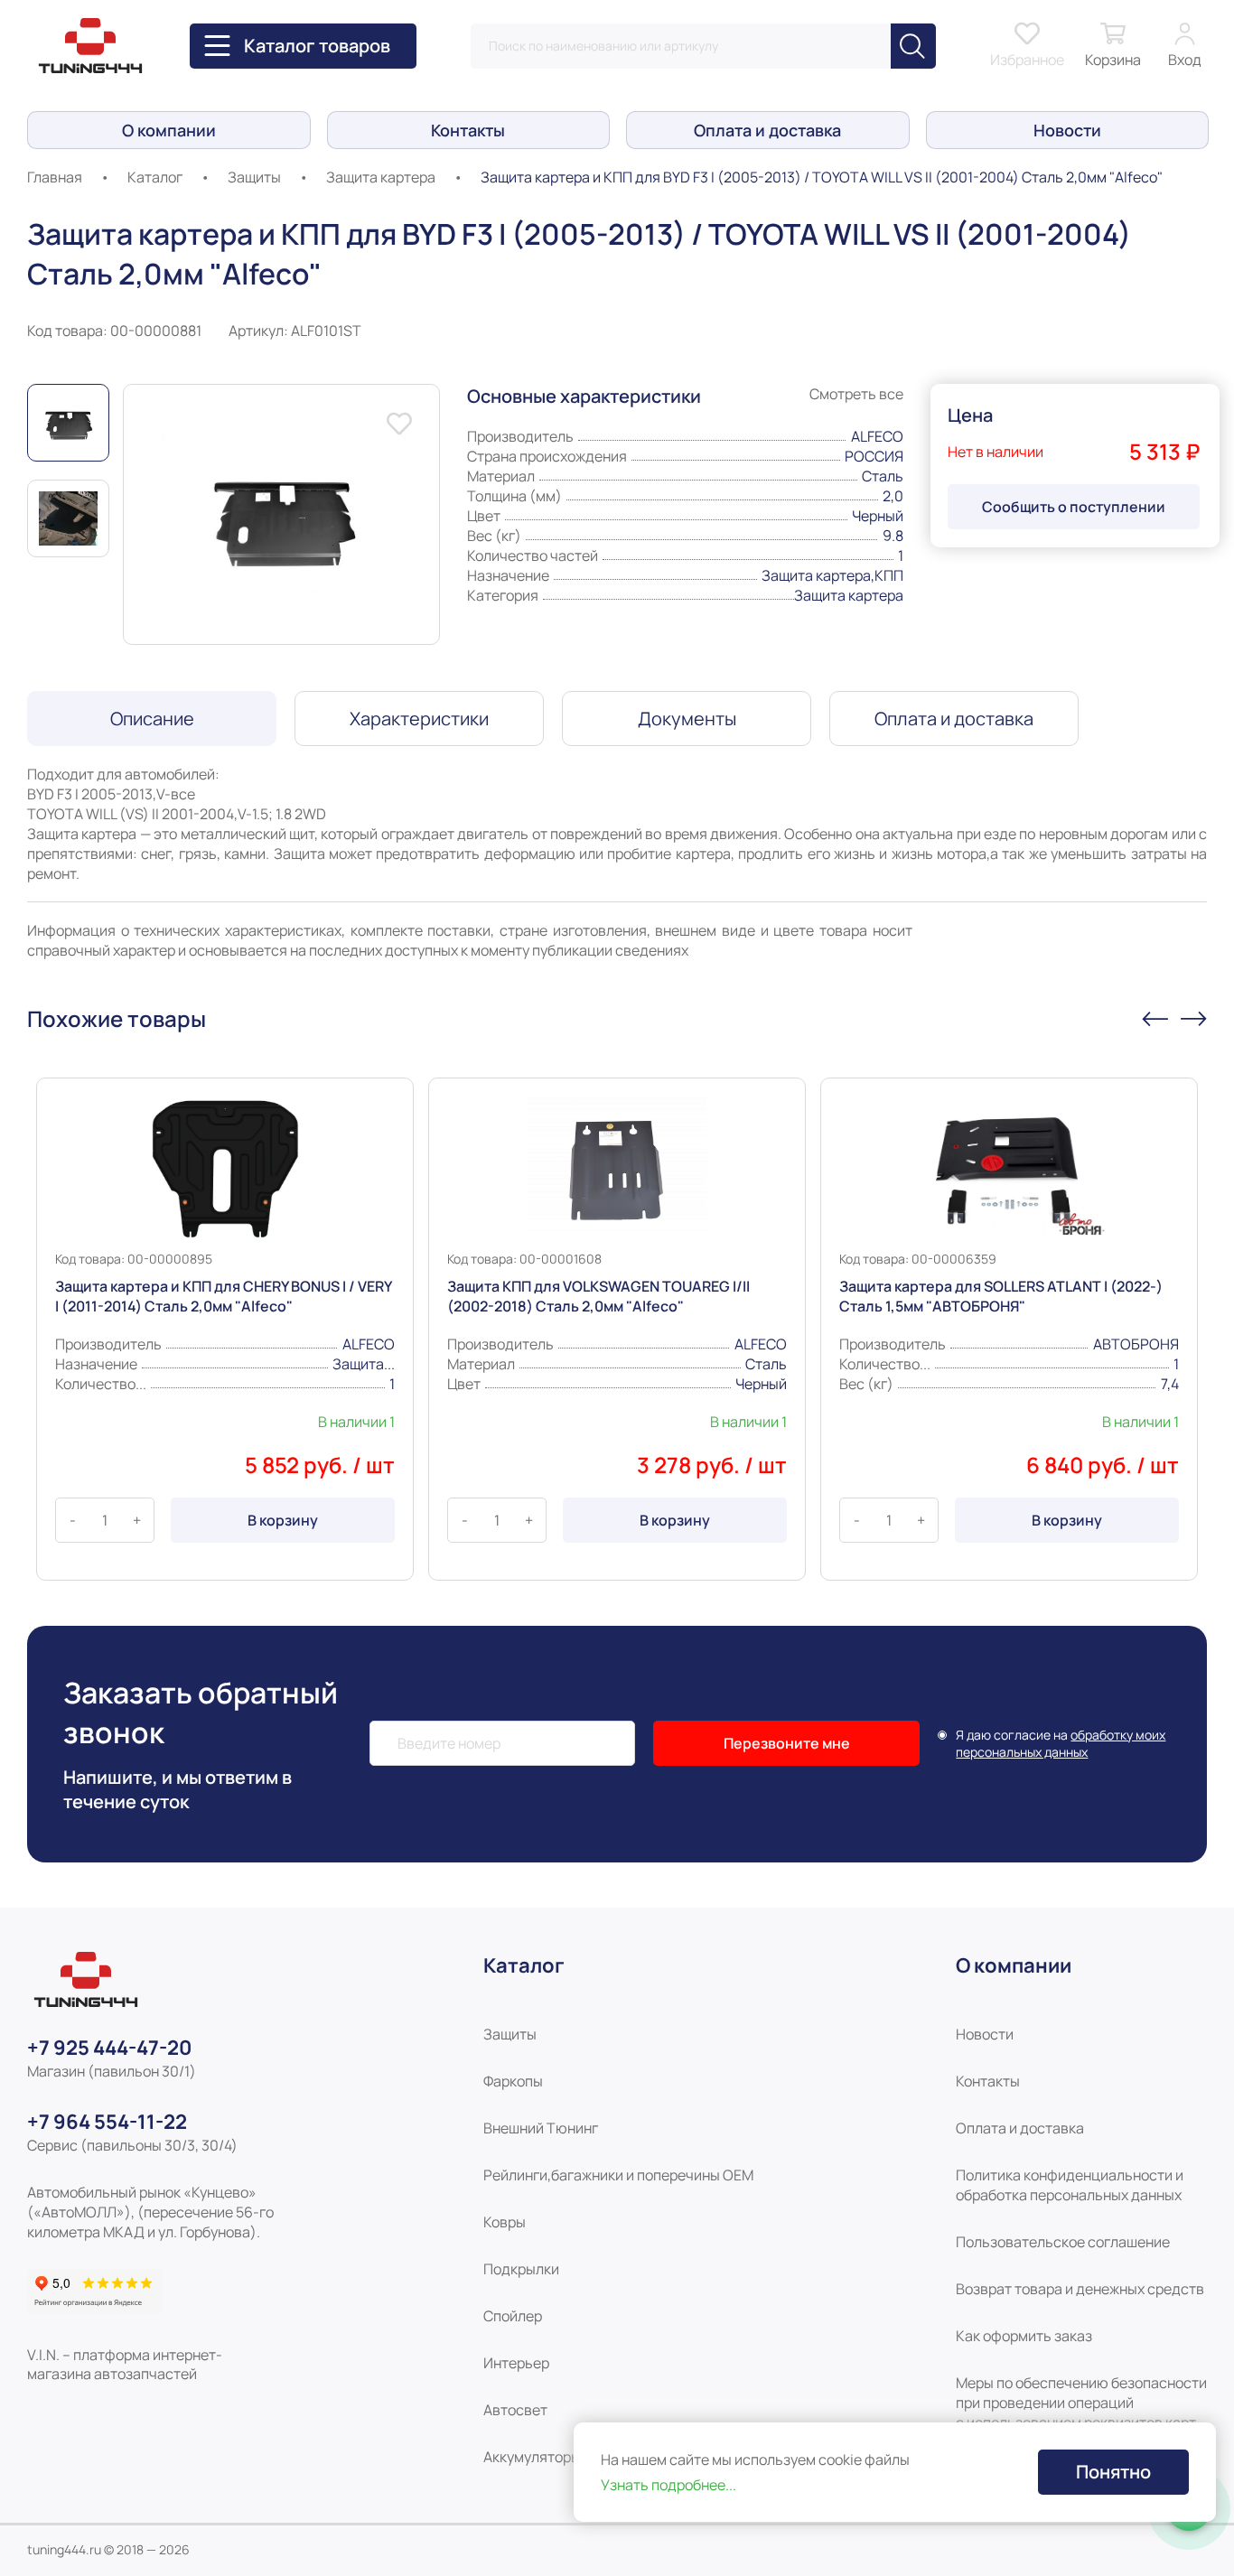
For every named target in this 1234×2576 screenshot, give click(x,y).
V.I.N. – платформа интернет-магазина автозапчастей (125, 2365)
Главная (55, 177)
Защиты (254, 177)
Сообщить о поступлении (1074, 507)
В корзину (283, 1520)
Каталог (155, 177)
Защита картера (381, 177)
